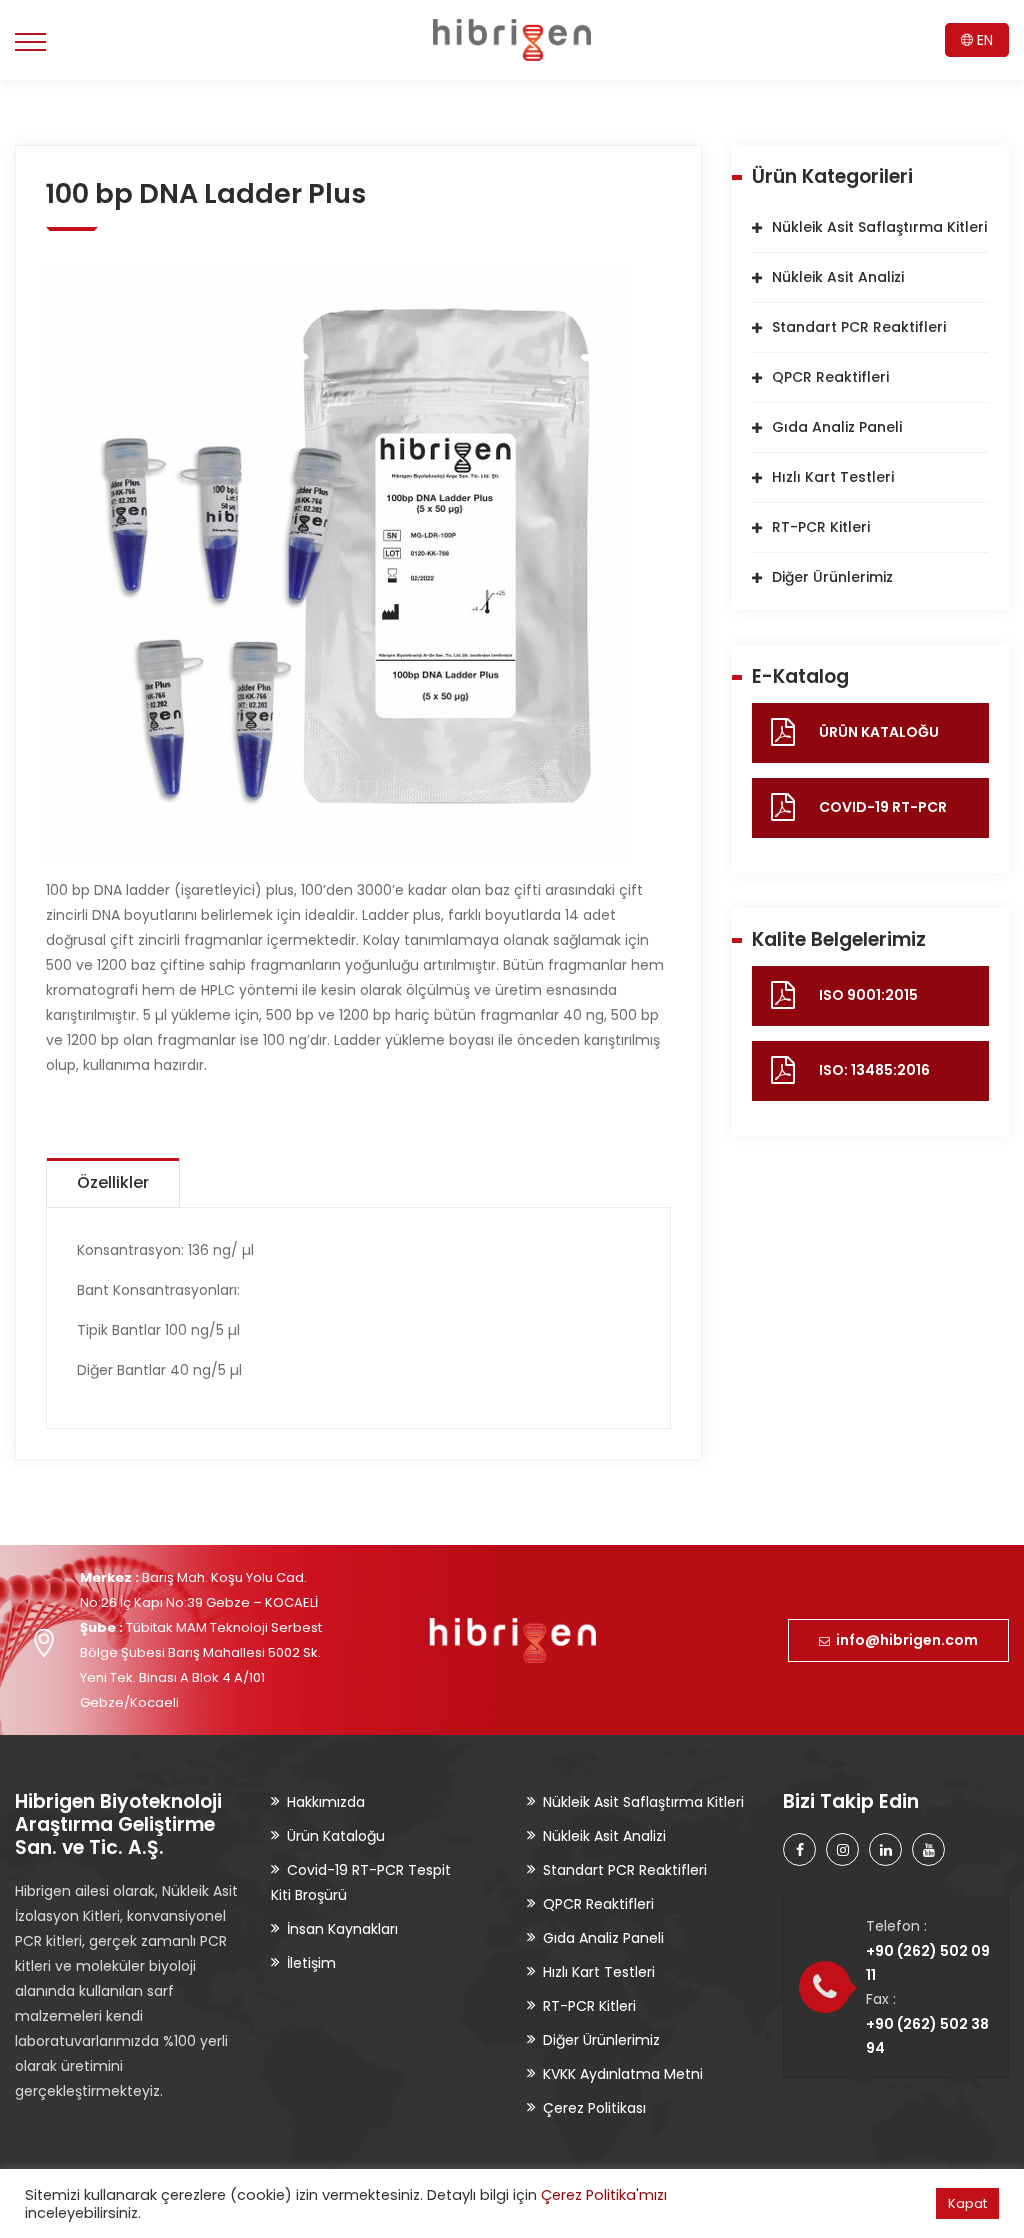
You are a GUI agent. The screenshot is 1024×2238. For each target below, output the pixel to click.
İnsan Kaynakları (342, 1929)
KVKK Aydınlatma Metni (623, 2074)
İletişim (311, 1963)
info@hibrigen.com (904, 1640)
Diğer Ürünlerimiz (832, 577)
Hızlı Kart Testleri (833, 477)
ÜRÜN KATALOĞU (879, 732)
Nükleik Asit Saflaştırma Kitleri (879, 227)
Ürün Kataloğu (336, 1836)
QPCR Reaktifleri (830, 377)
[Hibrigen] (512, 40)
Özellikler (113, 1182)
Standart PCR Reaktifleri (859, 327)
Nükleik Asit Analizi (838, 277)
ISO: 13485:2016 (874, 1070)
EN (983, 40)
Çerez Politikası (594, 2108)
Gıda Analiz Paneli (837, 427)
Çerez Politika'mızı (604, 2195)
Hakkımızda (326, 1802)
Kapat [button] (967, 2203)
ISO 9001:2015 (868, 995)
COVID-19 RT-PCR (883, 807)
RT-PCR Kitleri (821, 527)
